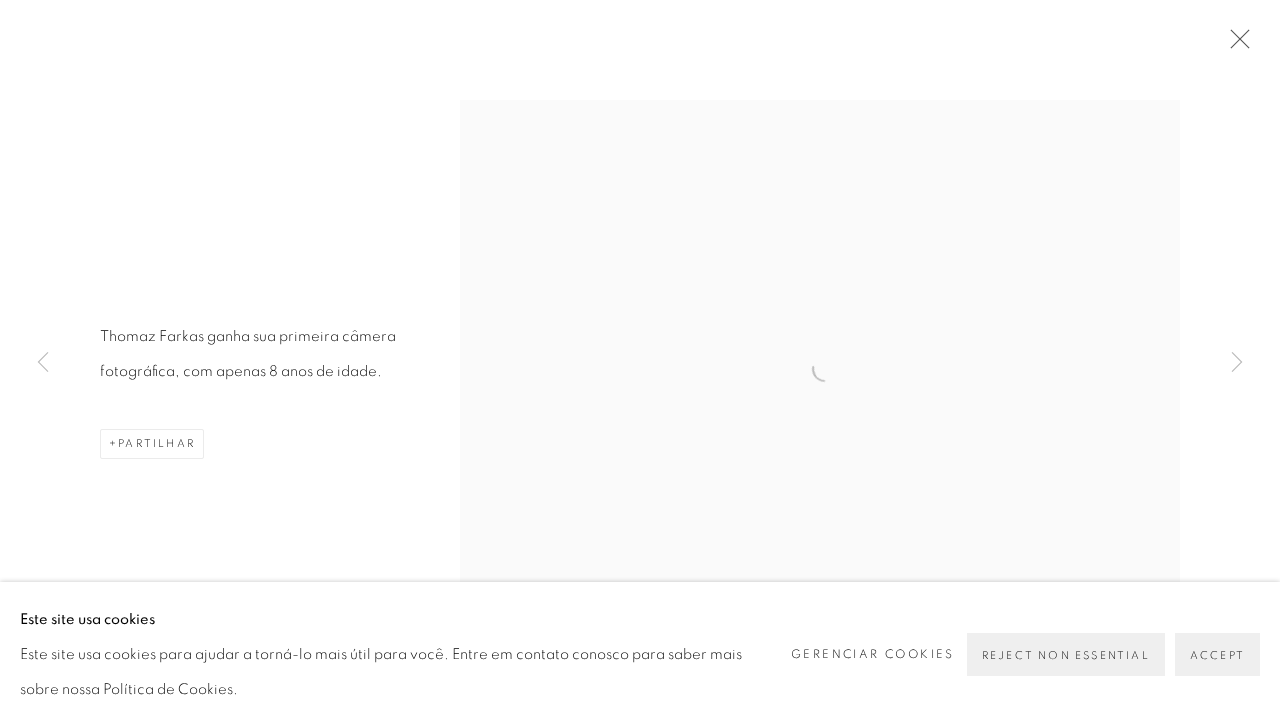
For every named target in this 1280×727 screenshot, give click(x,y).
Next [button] (1237, 363)
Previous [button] (43, 363)
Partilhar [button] (156, 443)
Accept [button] (1217, 655)
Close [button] (1235, 45)
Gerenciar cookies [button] (873, 654)
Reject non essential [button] (1066, 655)
